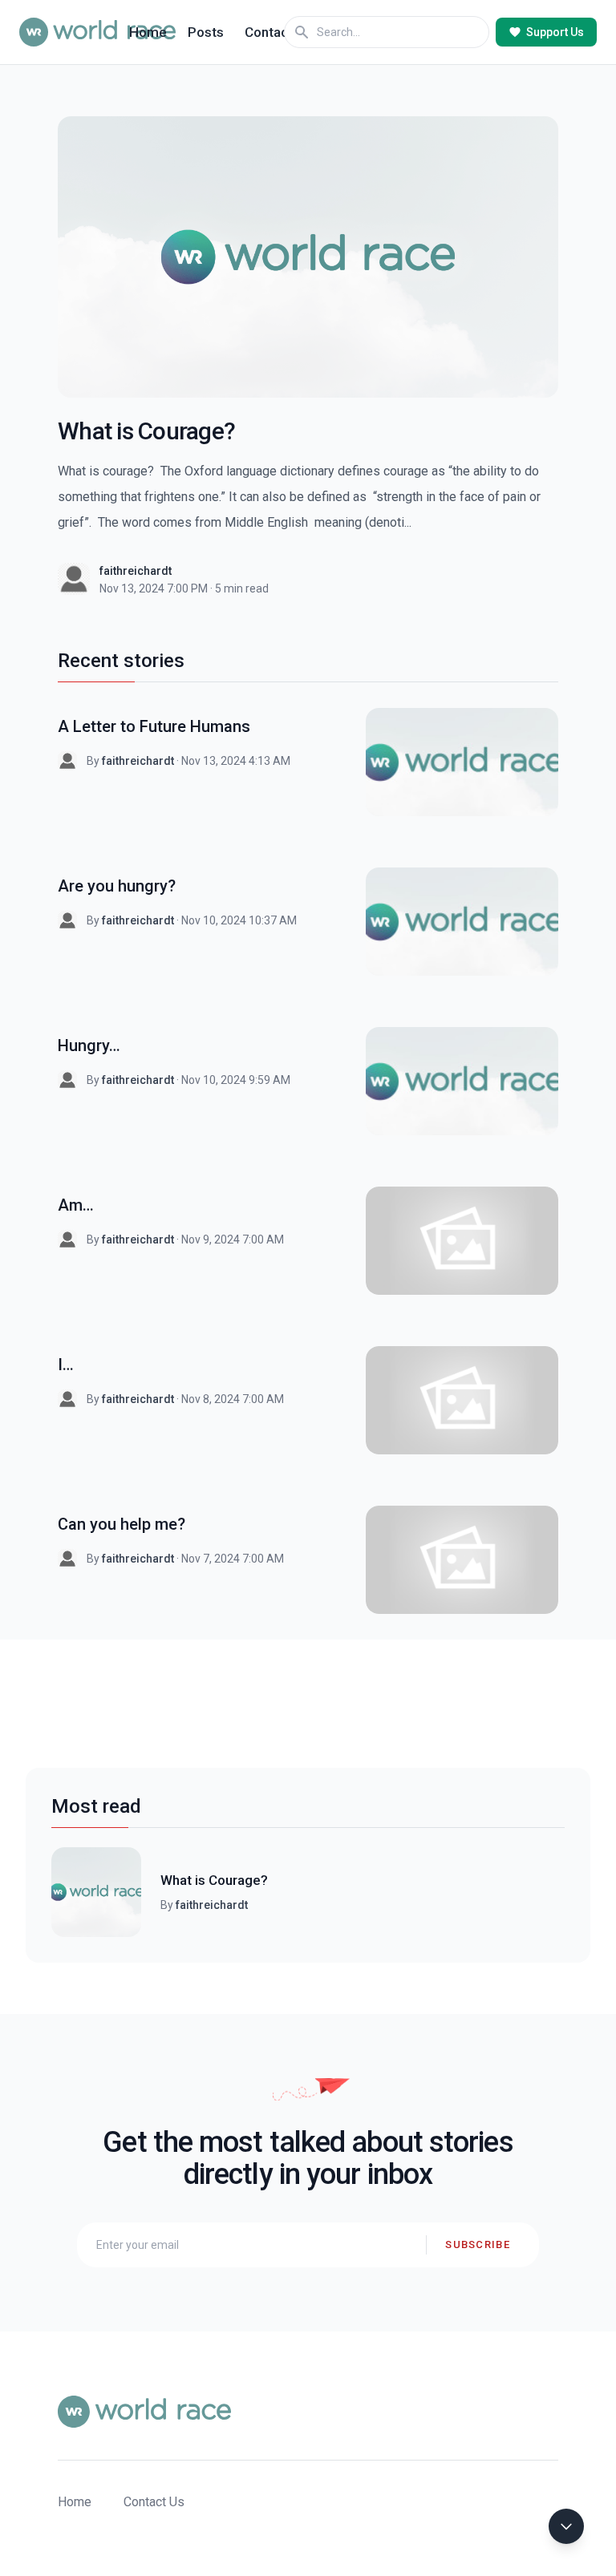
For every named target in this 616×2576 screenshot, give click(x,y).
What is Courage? (214, 1880)
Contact (269, 32)
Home (148, 32)
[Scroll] (566, 2526)
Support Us (555, 32)
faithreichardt (136, 571)
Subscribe (478, 2244)
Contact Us (154, 2502)
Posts (206, 32)
